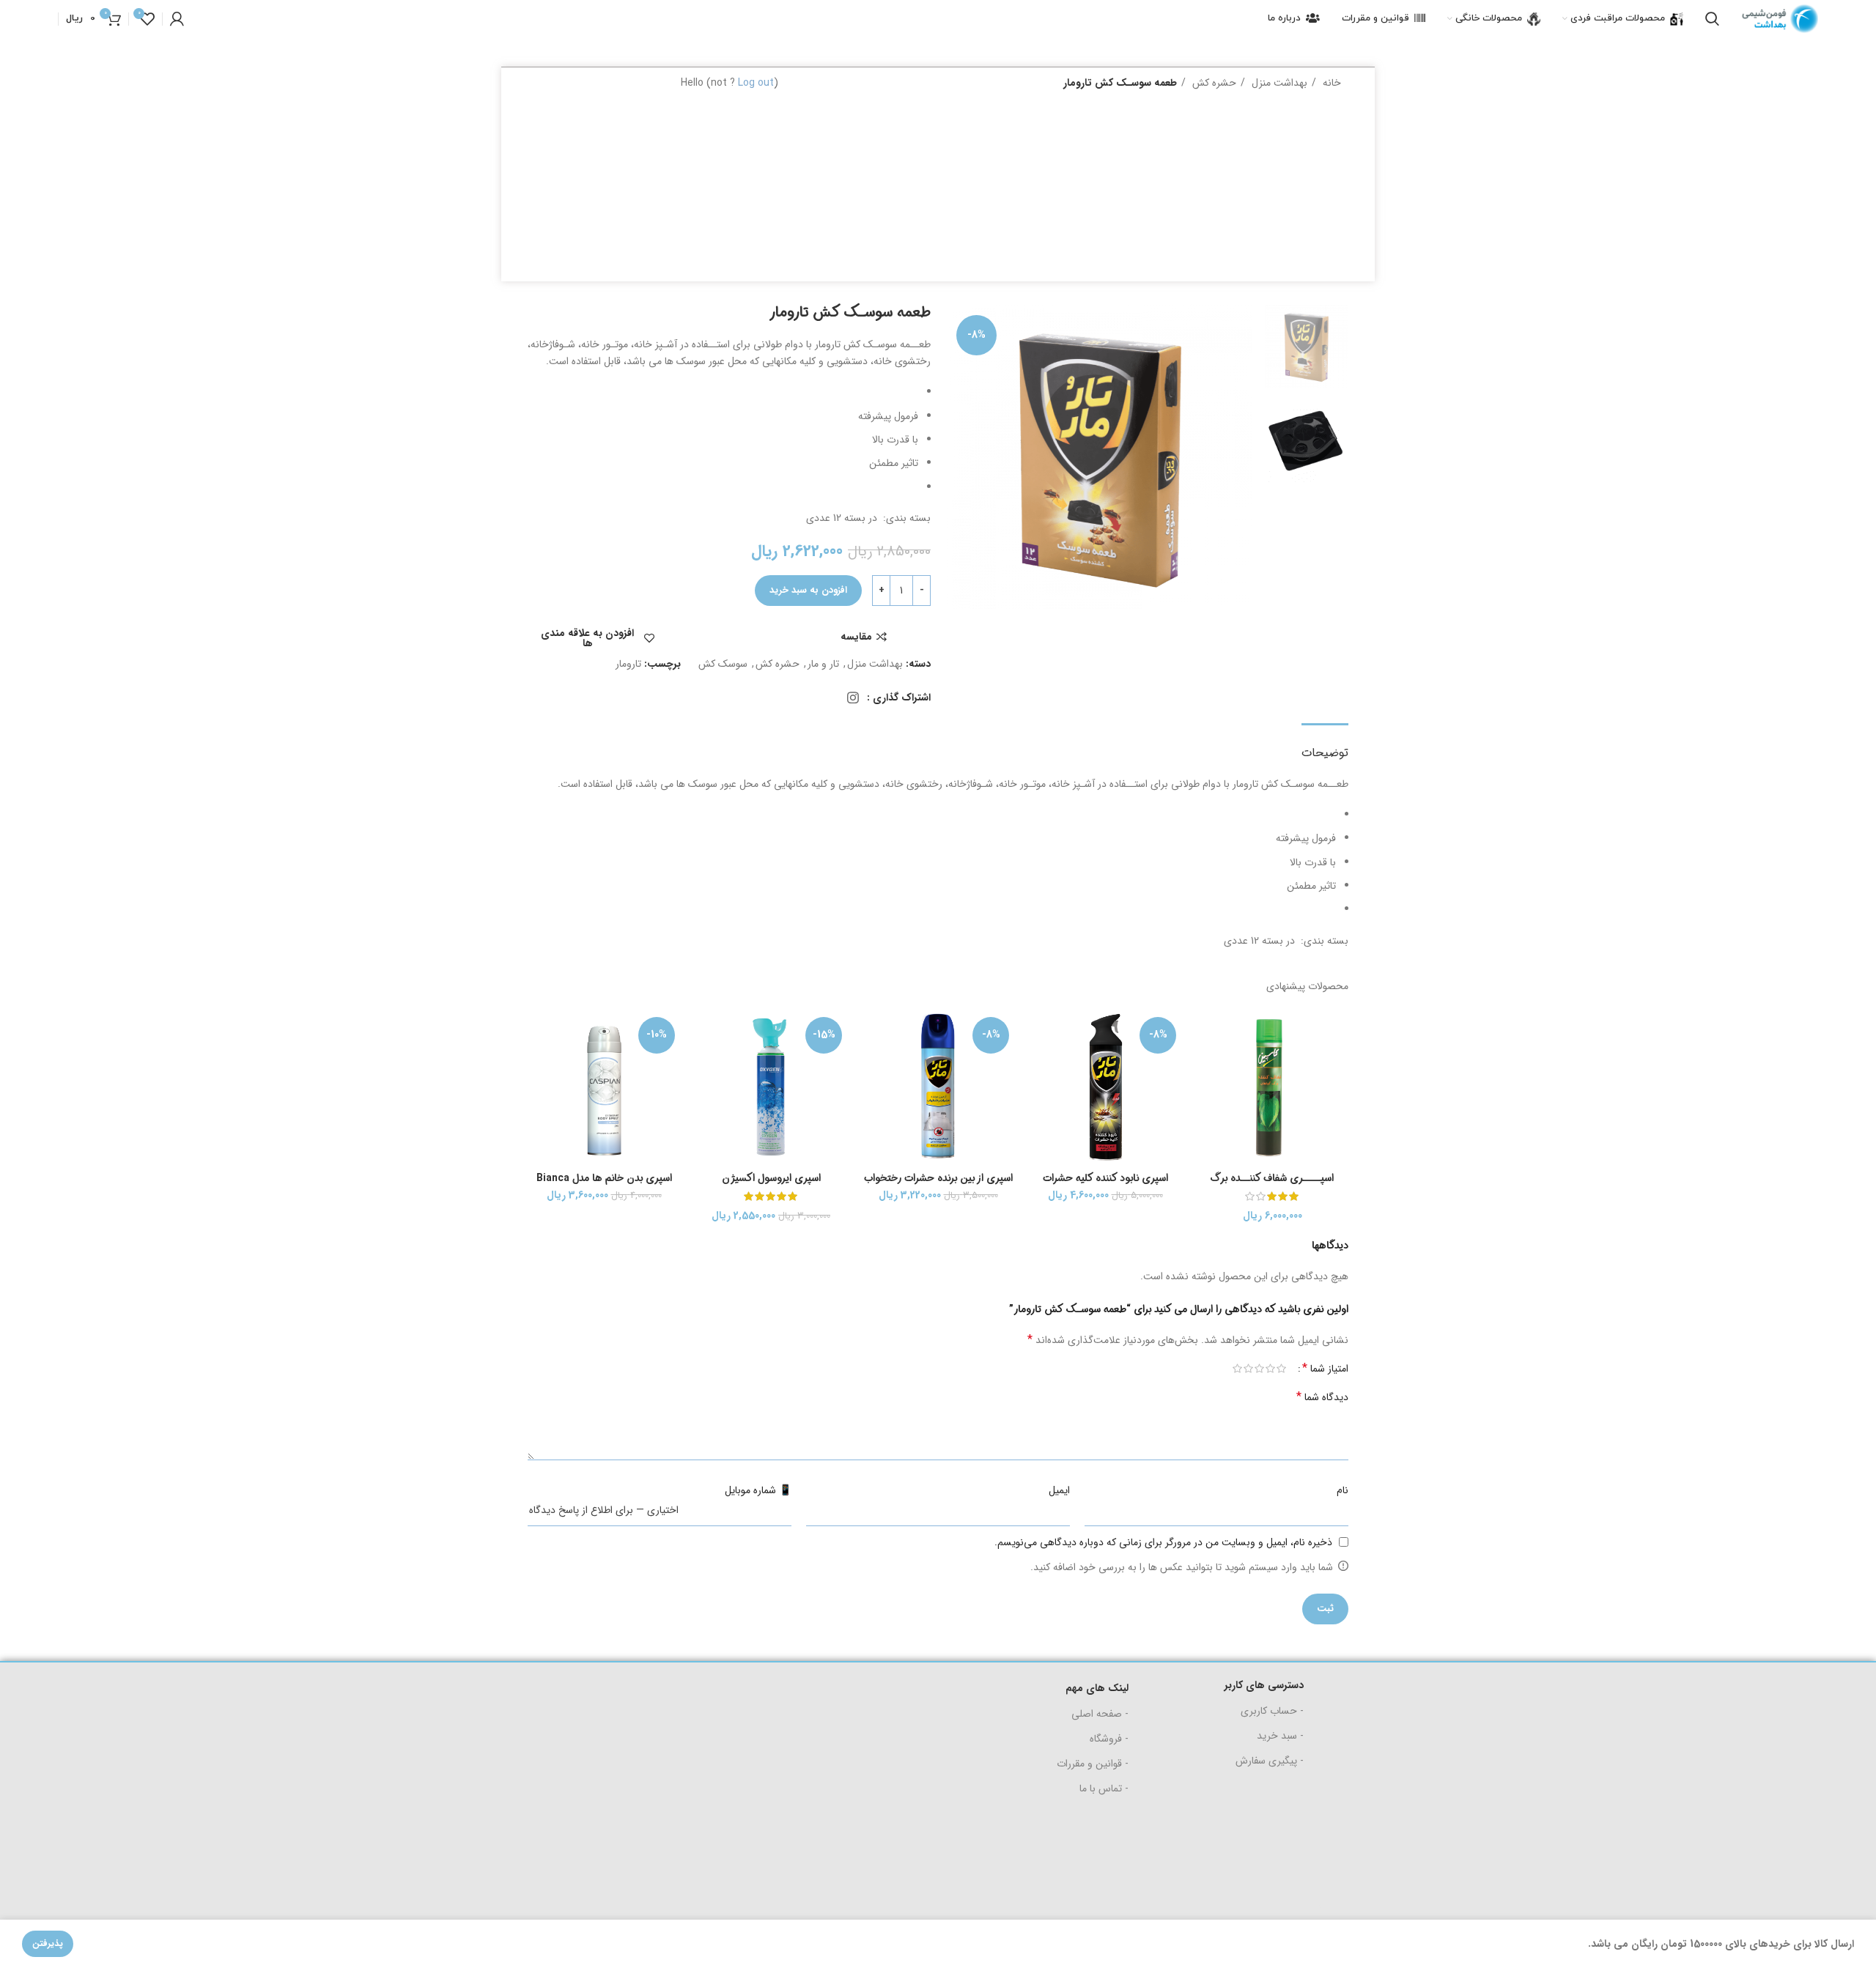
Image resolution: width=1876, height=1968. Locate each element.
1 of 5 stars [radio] (1281, 1369)
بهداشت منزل (1278, 83)
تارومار (628, 664)
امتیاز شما (1325, 1369)
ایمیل (1059, 1490)
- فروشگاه (1109, 1739)
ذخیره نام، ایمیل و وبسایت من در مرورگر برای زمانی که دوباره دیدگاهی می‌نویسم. (1163, 1542)
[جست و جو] (1712, 19)
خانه (1330, 83)
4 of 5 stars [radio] (1248, 1369)
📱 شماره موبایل (758, 1490)
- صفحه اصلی (1100, 1714)
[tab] (1325, 746)
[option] (1306, 346)
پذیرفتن (48, 1943)
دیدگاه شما (1322, 1397)
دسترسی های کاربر (1264, 1685)
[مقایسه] (1207, 1036)
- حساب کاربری (1272, 1711)
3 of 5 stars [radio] (1259, 1369)
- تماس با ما (1104, 1788)
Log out (756, 83)
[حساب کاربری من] (177, 19)
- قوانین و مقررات (1093, 1764)
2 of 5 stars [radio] (1270, 1369)
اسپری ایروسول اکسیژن (771, 1178)
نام (1343, 1490)
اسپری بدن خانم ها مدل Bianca (604, 1178)
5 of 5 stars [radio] (1237, 1369)
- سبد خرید (1280, 1736)
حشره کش (1213, 83)
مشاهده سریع (1207, 1069)
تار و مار (823, 664)
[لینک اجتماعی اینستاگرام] (853, 698)
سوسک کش (723, 664)
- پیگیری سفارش (1270, 1761)
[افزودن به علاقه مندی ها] (1207, 1102)
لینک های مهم (1097, 1688)
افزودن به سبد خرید (808, 590)
